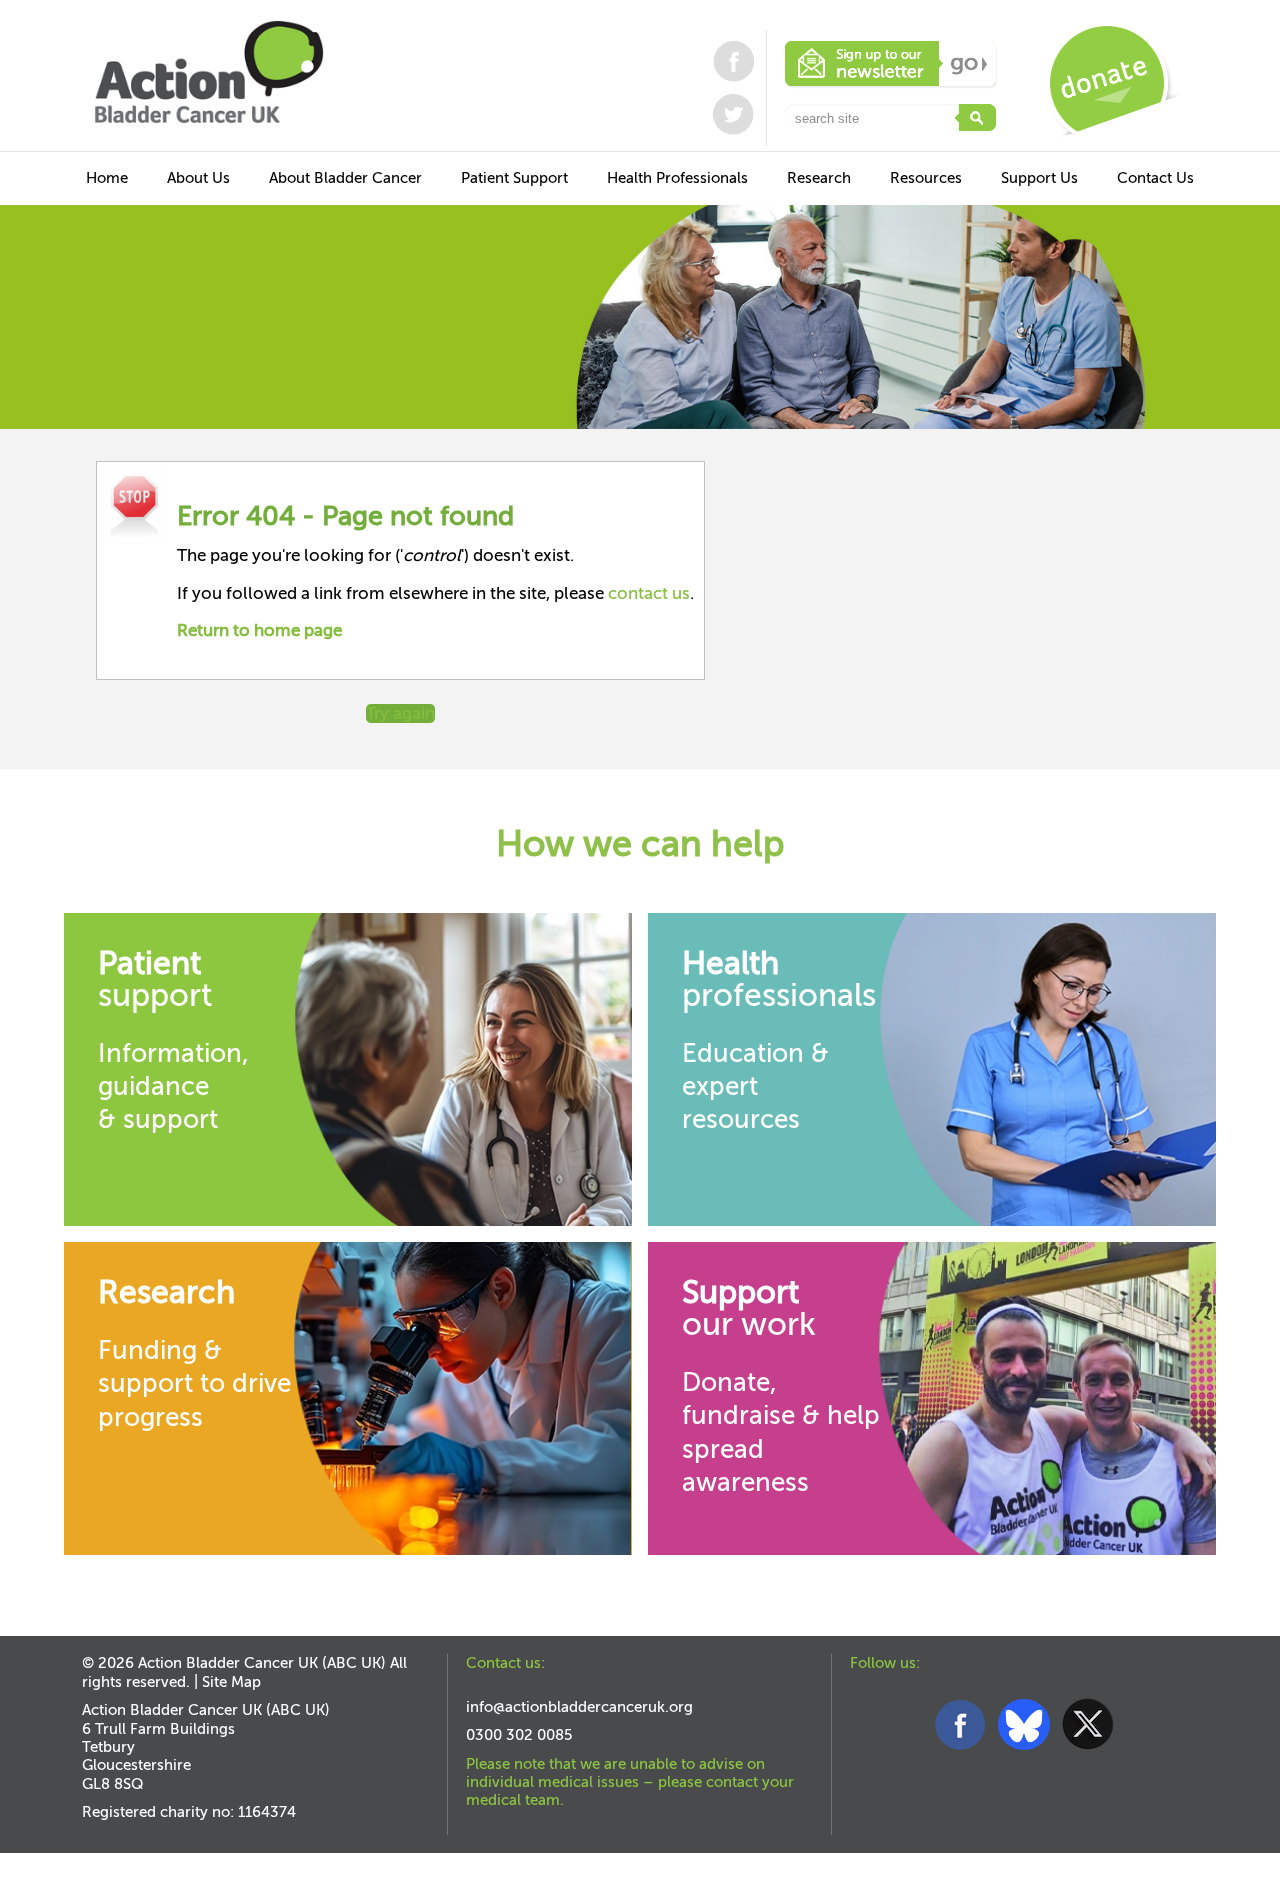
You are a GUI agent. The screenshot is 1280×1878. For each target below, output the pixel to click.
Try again (400, 713)
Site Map (231, 1682)
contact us (649, 593)
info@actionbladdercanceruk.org (579, 1707)
